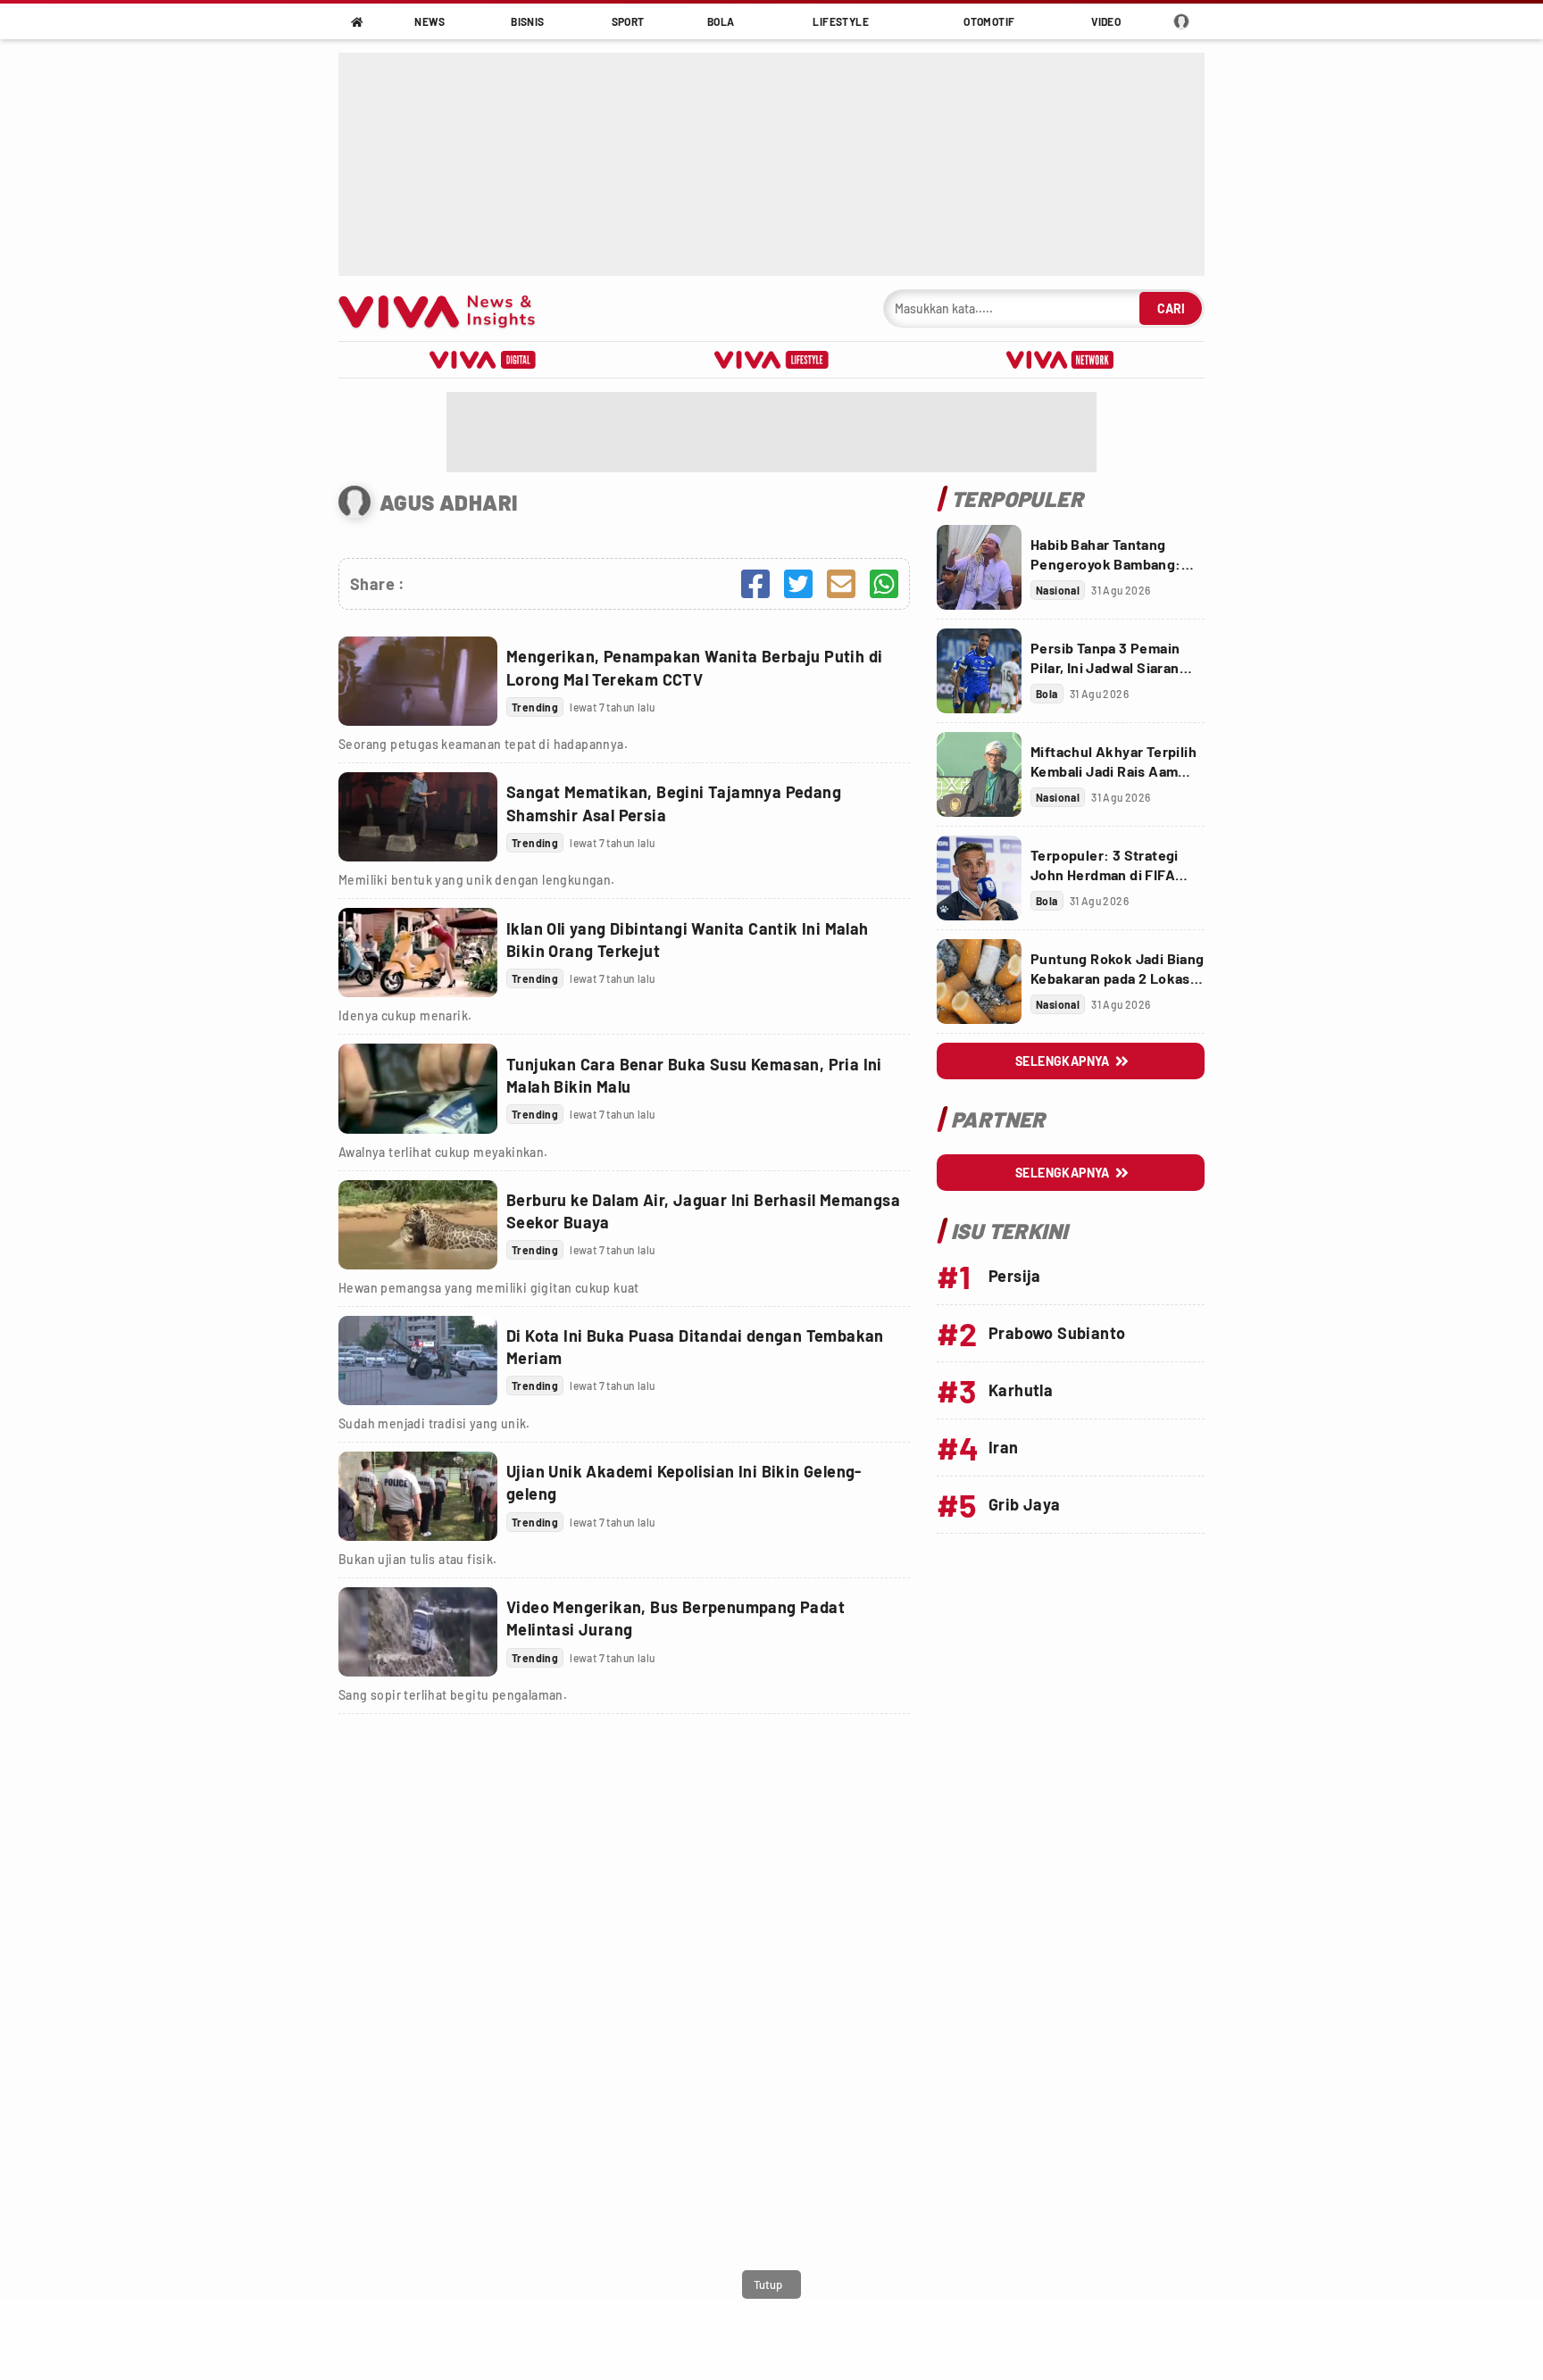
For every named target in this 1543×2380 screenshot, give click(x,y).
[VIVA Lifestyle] (771, 360)
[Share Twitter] (798, 584)
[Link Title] (418, 681)
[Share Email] (841, 584)
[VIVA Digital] (483, 360)
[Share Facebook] (755, 584)
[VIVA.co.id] (446, 308)
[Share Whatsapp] (884, 584)
